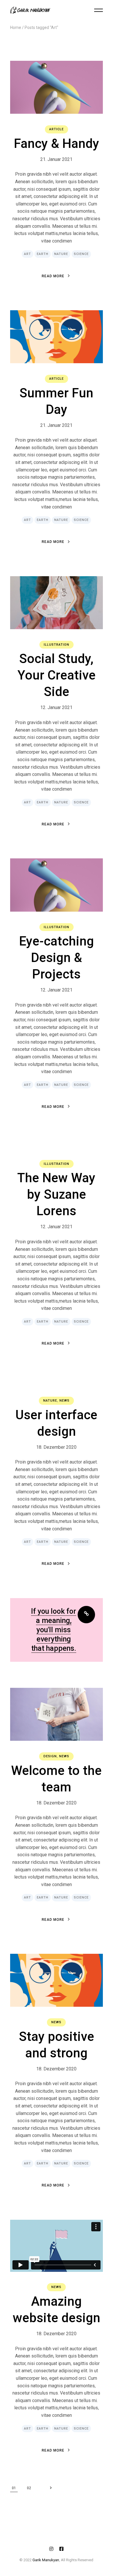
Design (50, 1756)
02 (29, 2488)
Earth (43, 254)
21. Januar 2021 (56, 159)
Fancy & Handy (57, 144)
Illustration (57, 645)
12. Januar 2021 (56, 707)
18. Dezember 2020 (56, 1447)
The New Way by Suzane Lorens (56, 1194)
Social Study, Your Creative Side (57, 675)
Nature (61, 254)
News (64, 1401)
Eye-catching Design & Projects (57, 958)
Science (81, 254)
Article (57, 129)
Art (28, 254)
